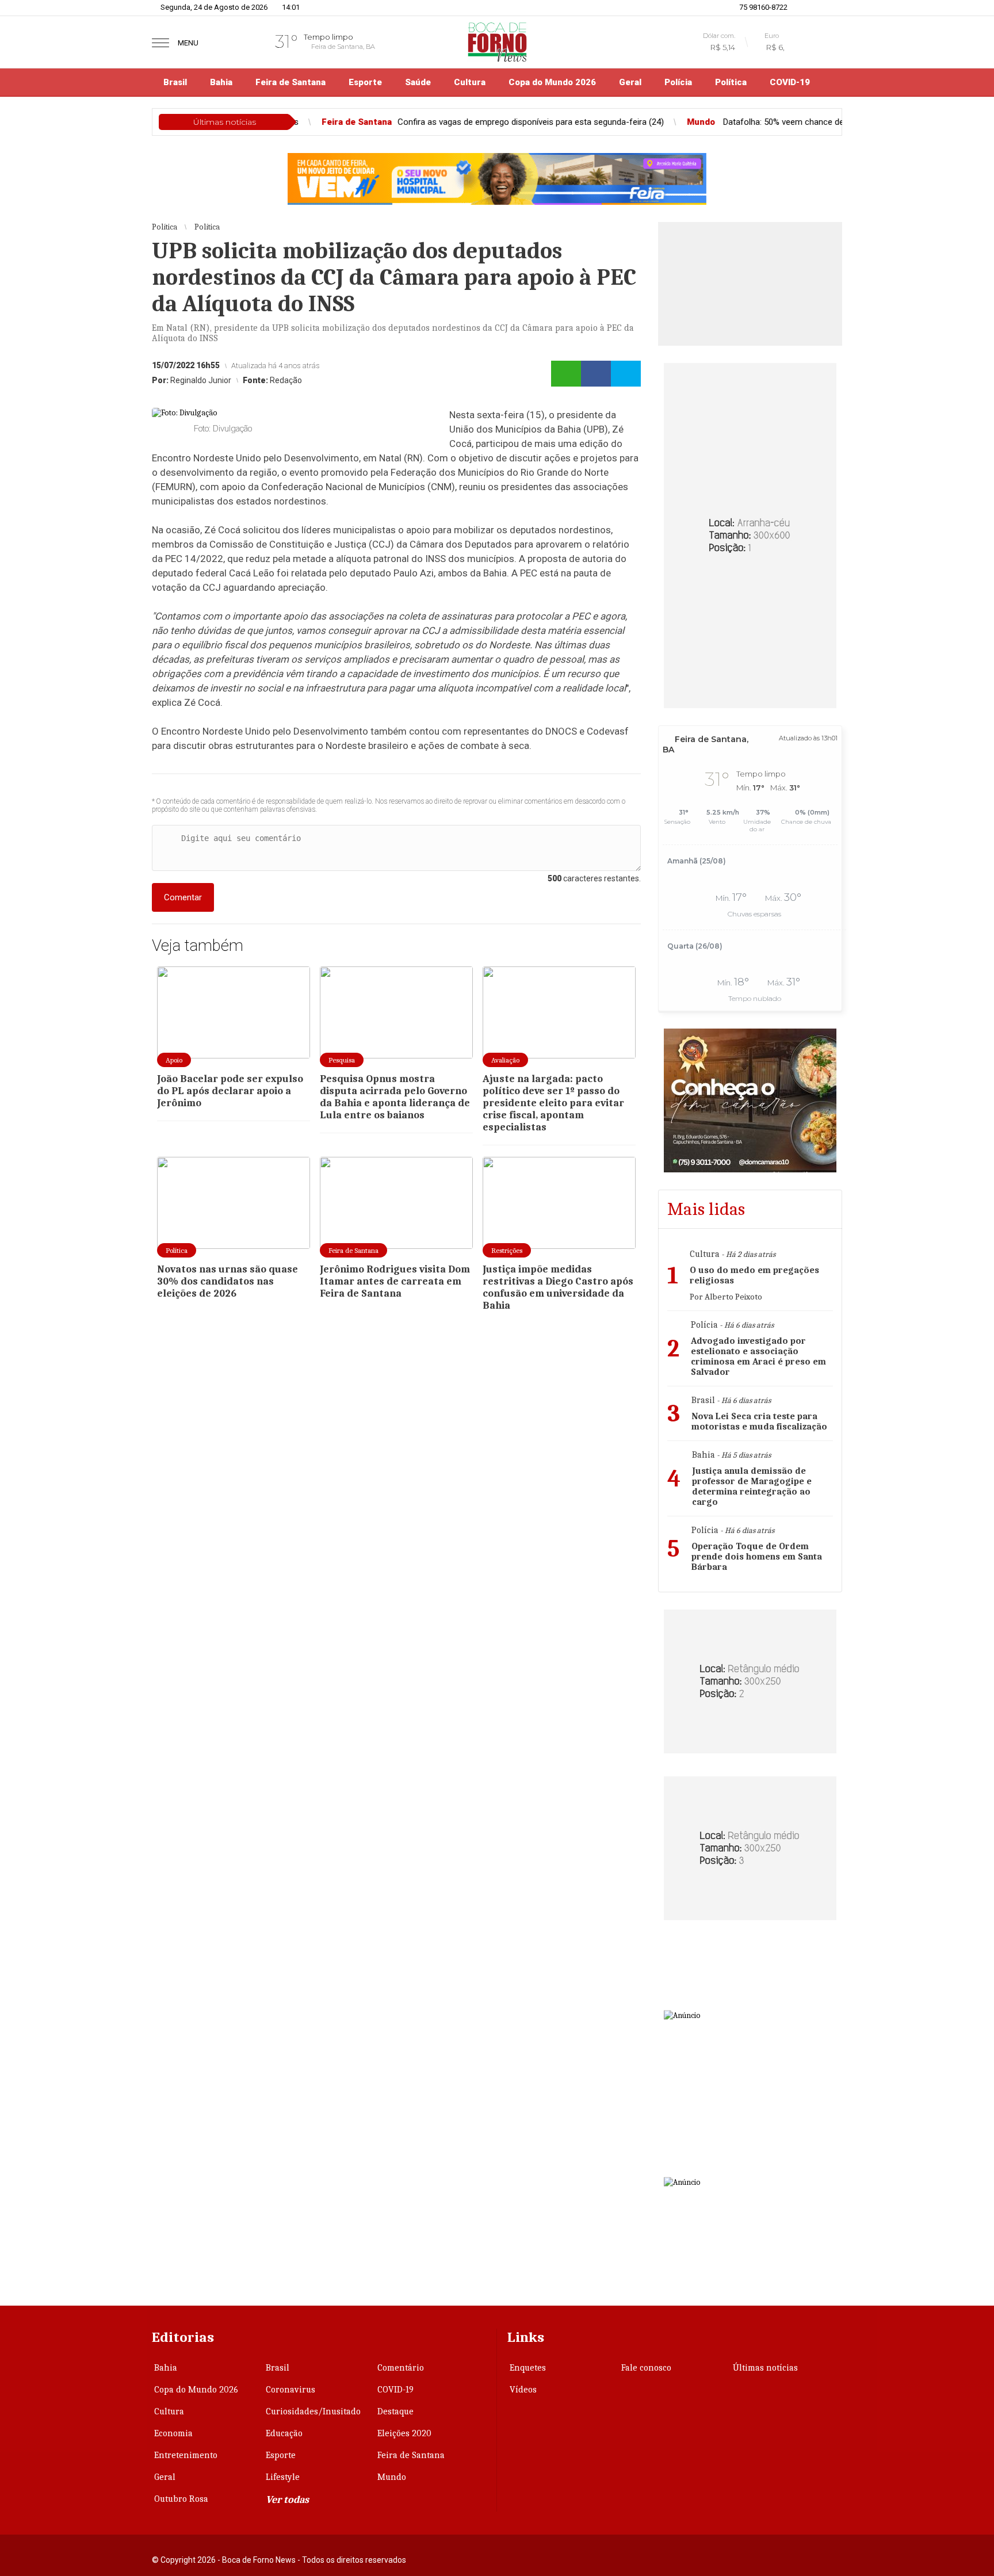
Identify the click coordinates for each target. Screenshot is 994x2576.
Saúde (418, 82)
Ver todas (287, 2500)
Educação (284, 2433)
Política (731, 82)
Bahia (221, 82)
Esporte (365, 82)
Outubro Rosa (181, 2499)
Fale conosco (646, 2368)
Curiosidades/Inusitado (313, 2411)
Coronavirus (290, 2390)
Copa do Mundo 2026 (552, 82)
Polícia (678, 82)
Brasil (175, 82)
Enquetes (528, 2368)
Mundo (392, 2477)
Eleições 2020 (404, 2433)
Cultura (470, 82)
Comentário (401, 2368)
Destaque (395, 2411)
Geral (630, 82)
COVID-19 (790, 82)
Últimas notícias (765, 2368)
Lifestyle (283, 2477)
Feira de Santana (290, 82)
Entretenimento (186, 2455)
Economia (173, 2433)
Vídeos (523, 2390)
